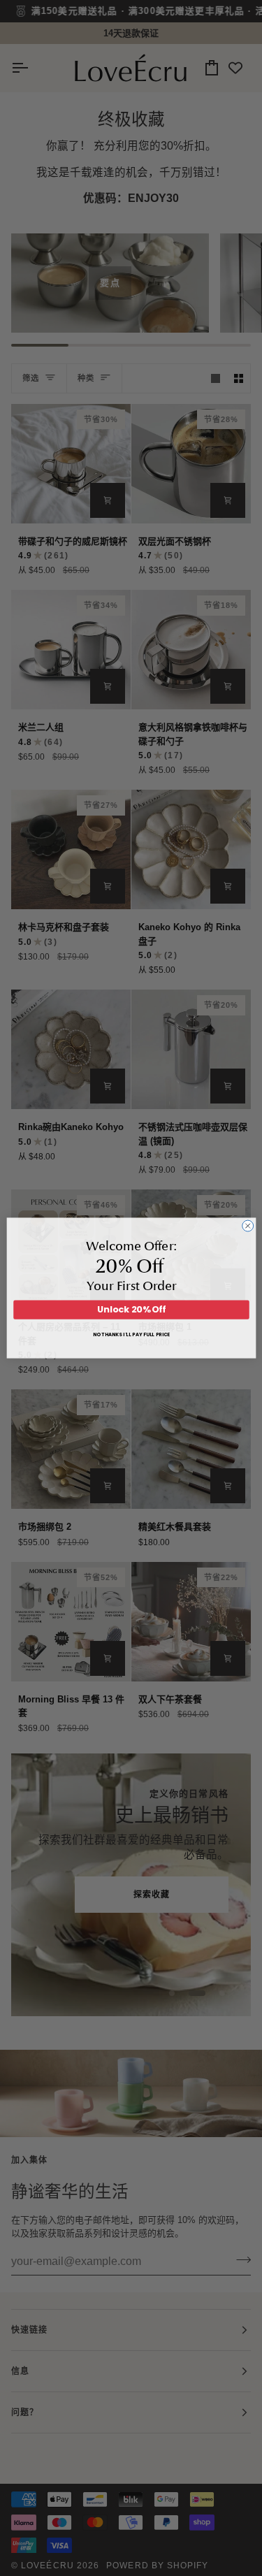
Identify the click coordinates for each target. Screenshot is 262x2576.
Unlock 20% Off (131, 1310)
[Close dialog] (247, 1226)
